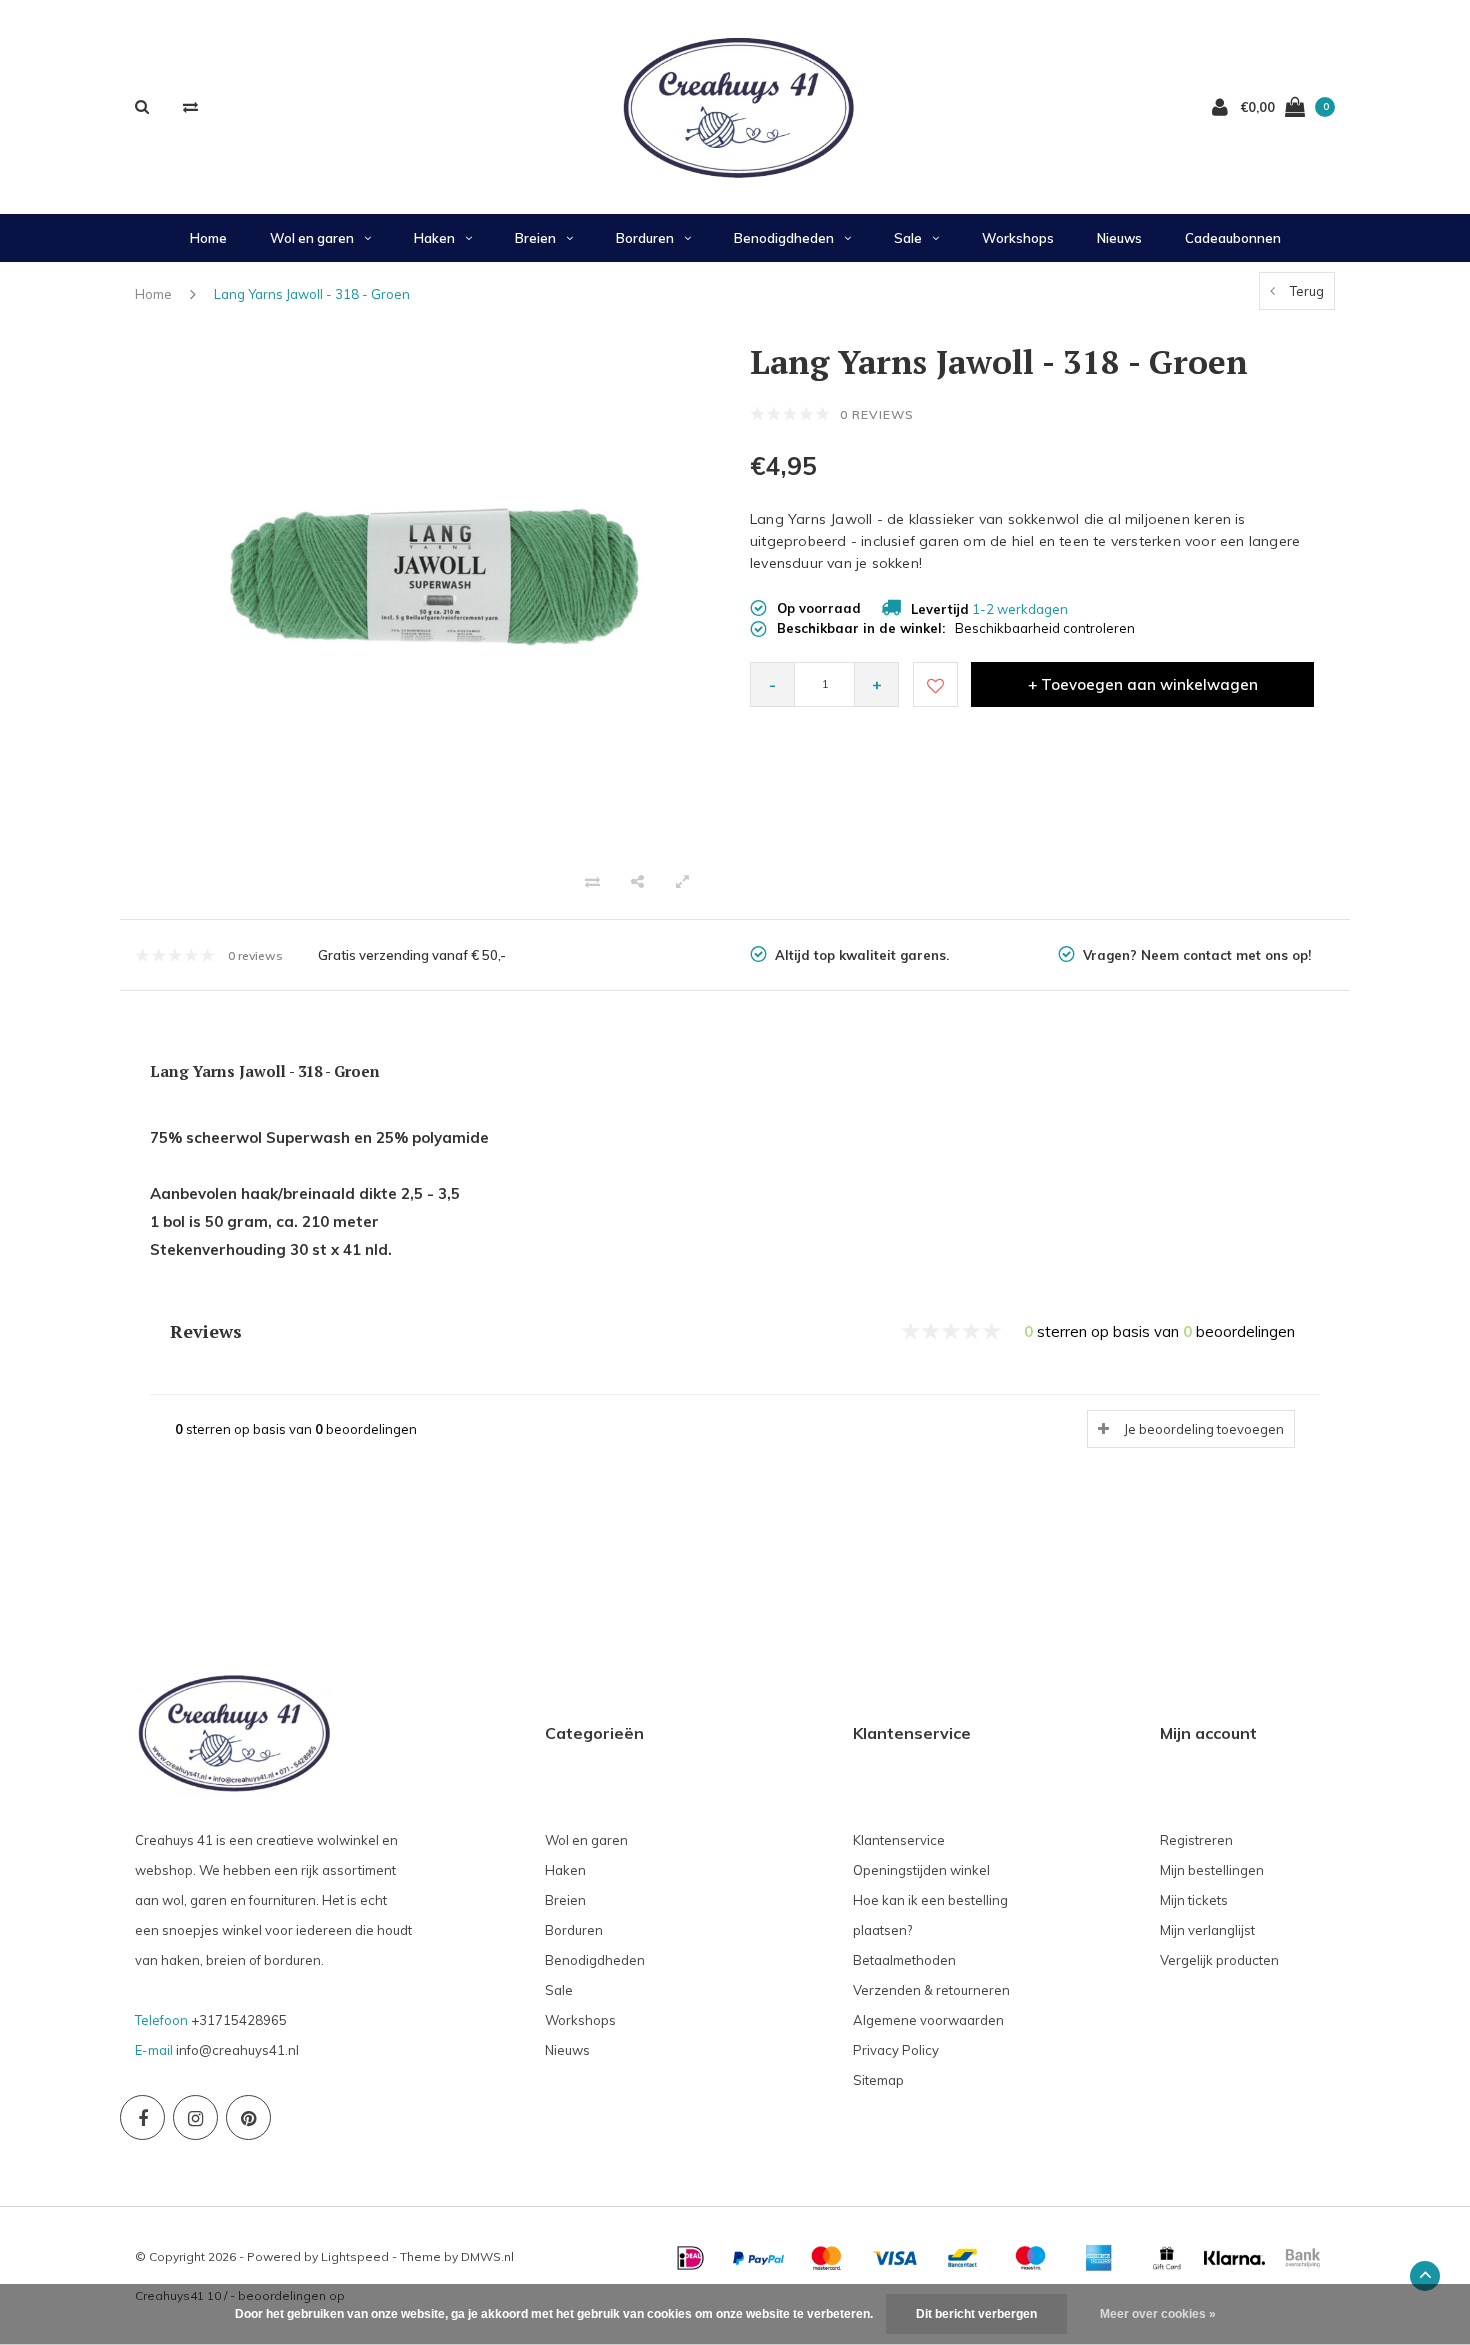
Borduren (645, 238)
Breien (535, 238)
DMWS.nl (487, 2256)
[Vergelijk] (190, 106)
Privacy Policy (896, 2050)
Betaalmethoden (904, 1960)
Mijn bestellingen (1212, 1870)
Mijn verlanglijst (1207, 1930)
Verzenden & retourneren (931, 1990)
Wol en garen (312, 238)
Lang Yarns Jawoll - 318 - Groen (312, 294)
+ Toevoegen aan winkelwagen (1143, 684)
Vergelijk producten (1219, 1960)
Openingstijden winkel (921, 1870)
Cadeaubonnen (1233, 238)
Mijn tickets (1194, 1900)
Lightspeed (355, 2256)
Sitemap (878, 2080)
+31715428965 (239, 2020)
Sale (908, 238)
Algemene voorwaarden (928, 2020)
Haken (434, 238)
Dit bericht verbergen (976, 2314)
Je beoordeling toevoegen (1204, 1429)
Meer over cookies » (1158, 2314)
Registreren (1196, 1840)
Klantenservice (899, 1840)
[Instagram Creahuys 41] (195, 2117)
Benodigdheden (784, 238)
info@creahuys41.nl (237, 2050)
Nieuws (1119, 238)
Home (208, 238)
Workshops (1018, 238)
